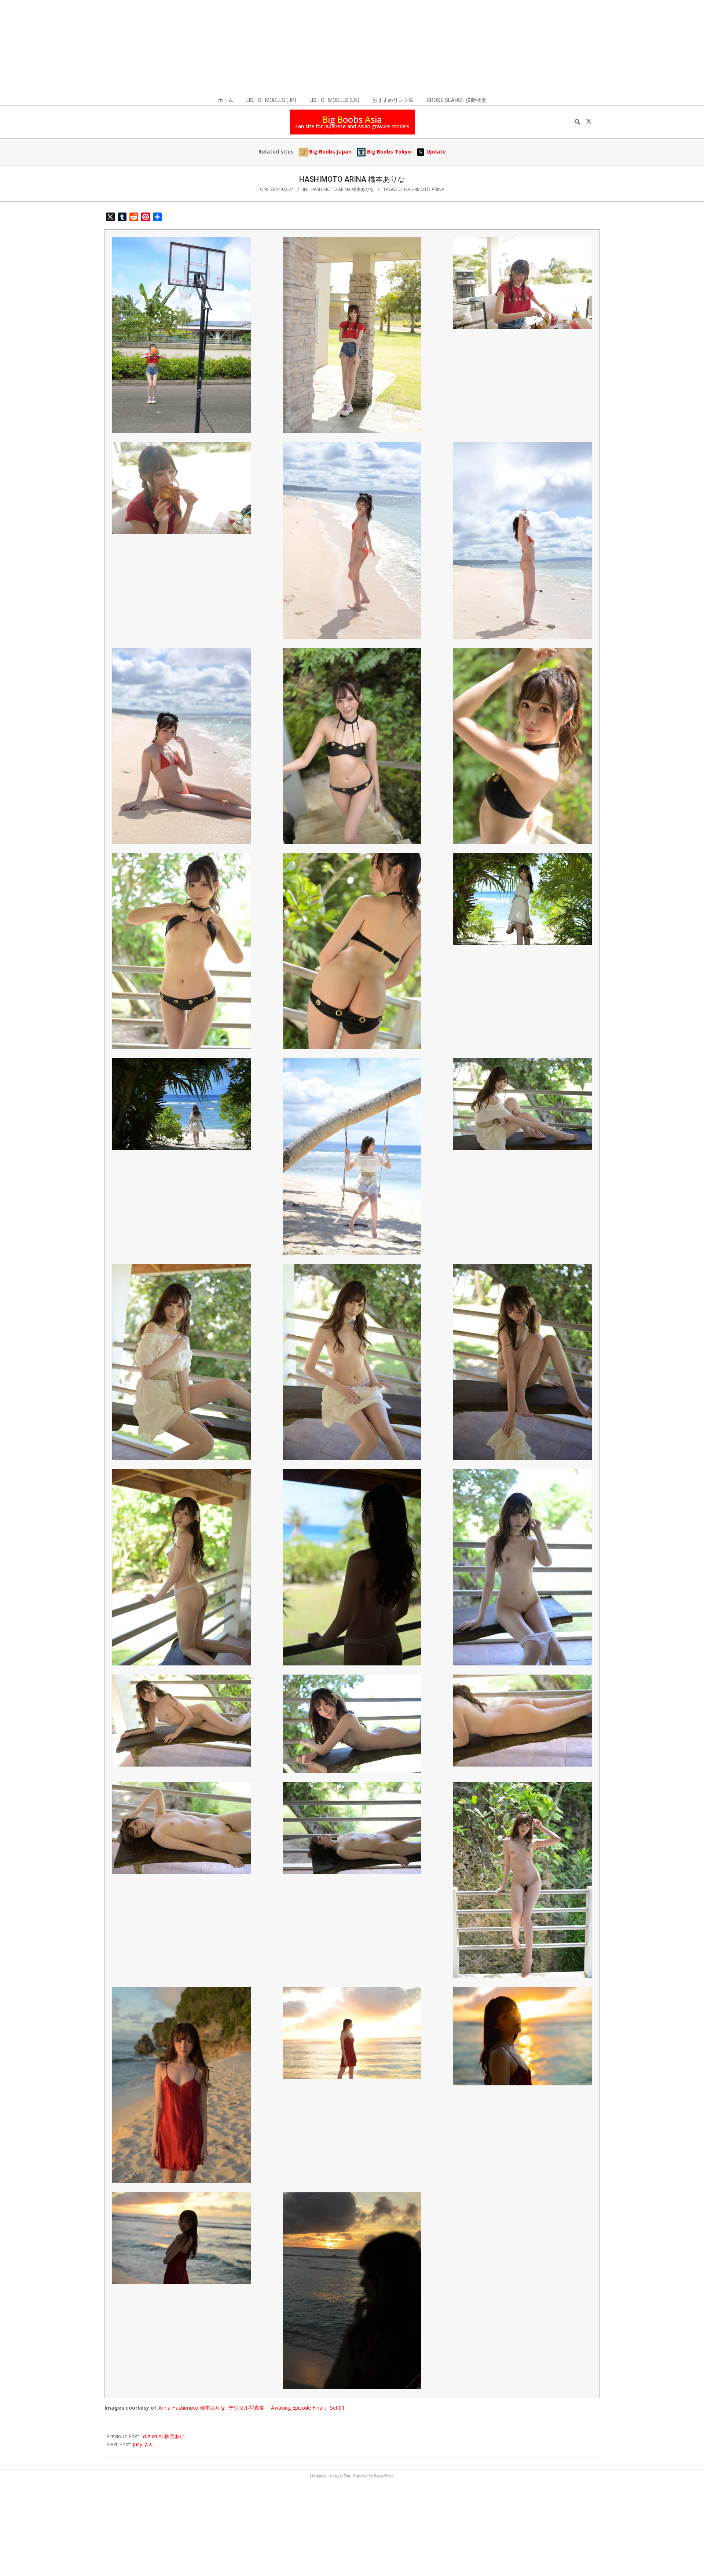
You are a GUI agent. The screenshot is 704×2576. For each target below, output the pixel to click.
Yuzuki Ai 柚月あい (163, 2436)
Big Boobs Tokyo (388, 152)
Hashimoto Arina (424, 189)
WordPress (383, 2476)
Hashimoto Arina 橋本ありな (342, 189)
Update (435, 152)
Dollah (344, 2476)
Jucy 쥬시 (143, 2444)
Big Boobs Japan (330, 152)
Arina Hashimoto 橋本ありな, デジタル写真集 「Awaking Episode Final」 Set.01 (252, 2408)
